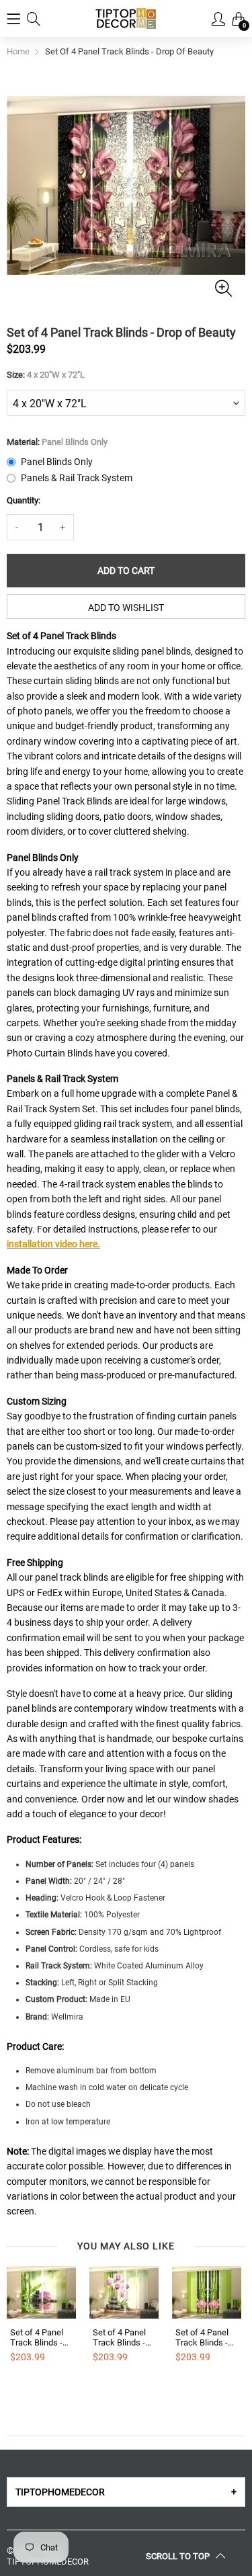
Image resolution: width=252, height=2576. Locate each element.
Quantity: (24, 500)
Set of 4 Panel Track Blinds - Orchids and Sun (41, 2338)
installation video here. (53, 1244)
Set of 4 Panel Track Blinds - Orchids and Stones (119, 2338)
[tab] (126, 2492)
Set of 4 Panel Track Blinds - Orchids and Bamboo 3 (202, 2338)
